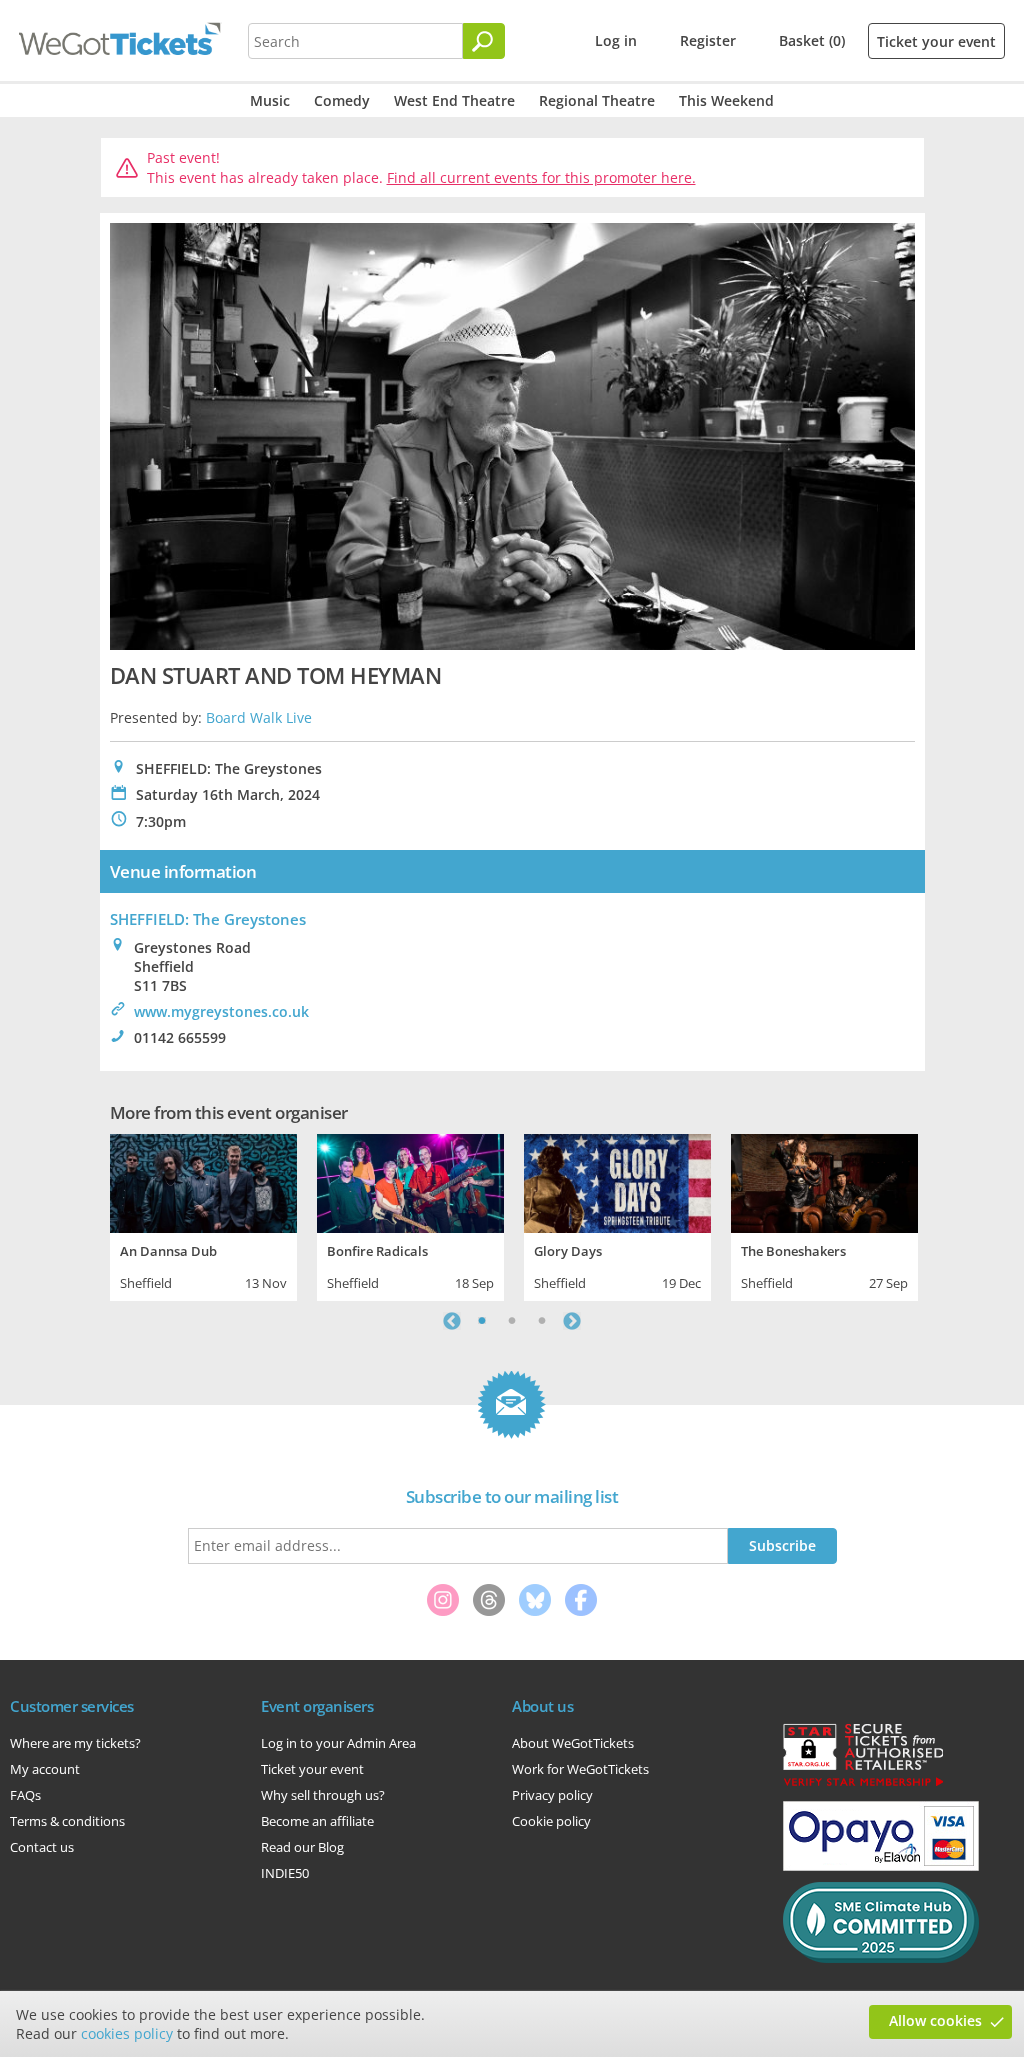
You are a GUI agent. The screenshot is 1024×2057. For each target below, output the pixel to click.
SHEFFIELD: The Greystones (208, 919)
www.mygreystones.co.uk (221, 1011)
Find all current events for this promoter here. (541, 177)
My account (45, 1769)
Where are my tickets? (75, 1743)
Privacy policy (552, 1795)
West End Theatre (454, 100)
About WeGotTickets (573, 1743)
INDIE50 (285, 1873)
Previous (452, 1321)
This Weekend (726, 100)
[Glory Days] (617, 1181)
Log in (616, 40)
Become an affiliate (317, 1821)
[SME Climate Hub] (881, 1958)
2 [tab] (512, 1321)
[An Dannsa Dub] (203, 1181)
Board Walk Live (259, 717)
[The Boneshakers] (824, 1181)
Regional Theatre (597, 100)
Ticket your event (936, 41)
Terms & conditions (67, 1821)
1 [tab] (482, 1321)
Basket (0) (812, 40)
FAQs (25, 1795)
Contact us (42, 1847)
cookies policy (127, 2033)
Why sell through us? (323, 1795)
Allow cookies (935, 2020)
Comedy (342, 100)
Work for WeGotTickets (580, 1769)
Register (708, 40)
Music (270, 100)
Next (572, 1321)
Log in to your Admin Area (338, 1743)
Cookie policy (551, 1821)
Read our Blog (302, 1847)
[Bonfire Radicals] (410, 1181)
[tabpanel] (203, 1215)
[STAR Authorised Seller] (863, 1785)
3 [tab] (542, 1321)
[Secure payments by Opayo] (881, 1866)
